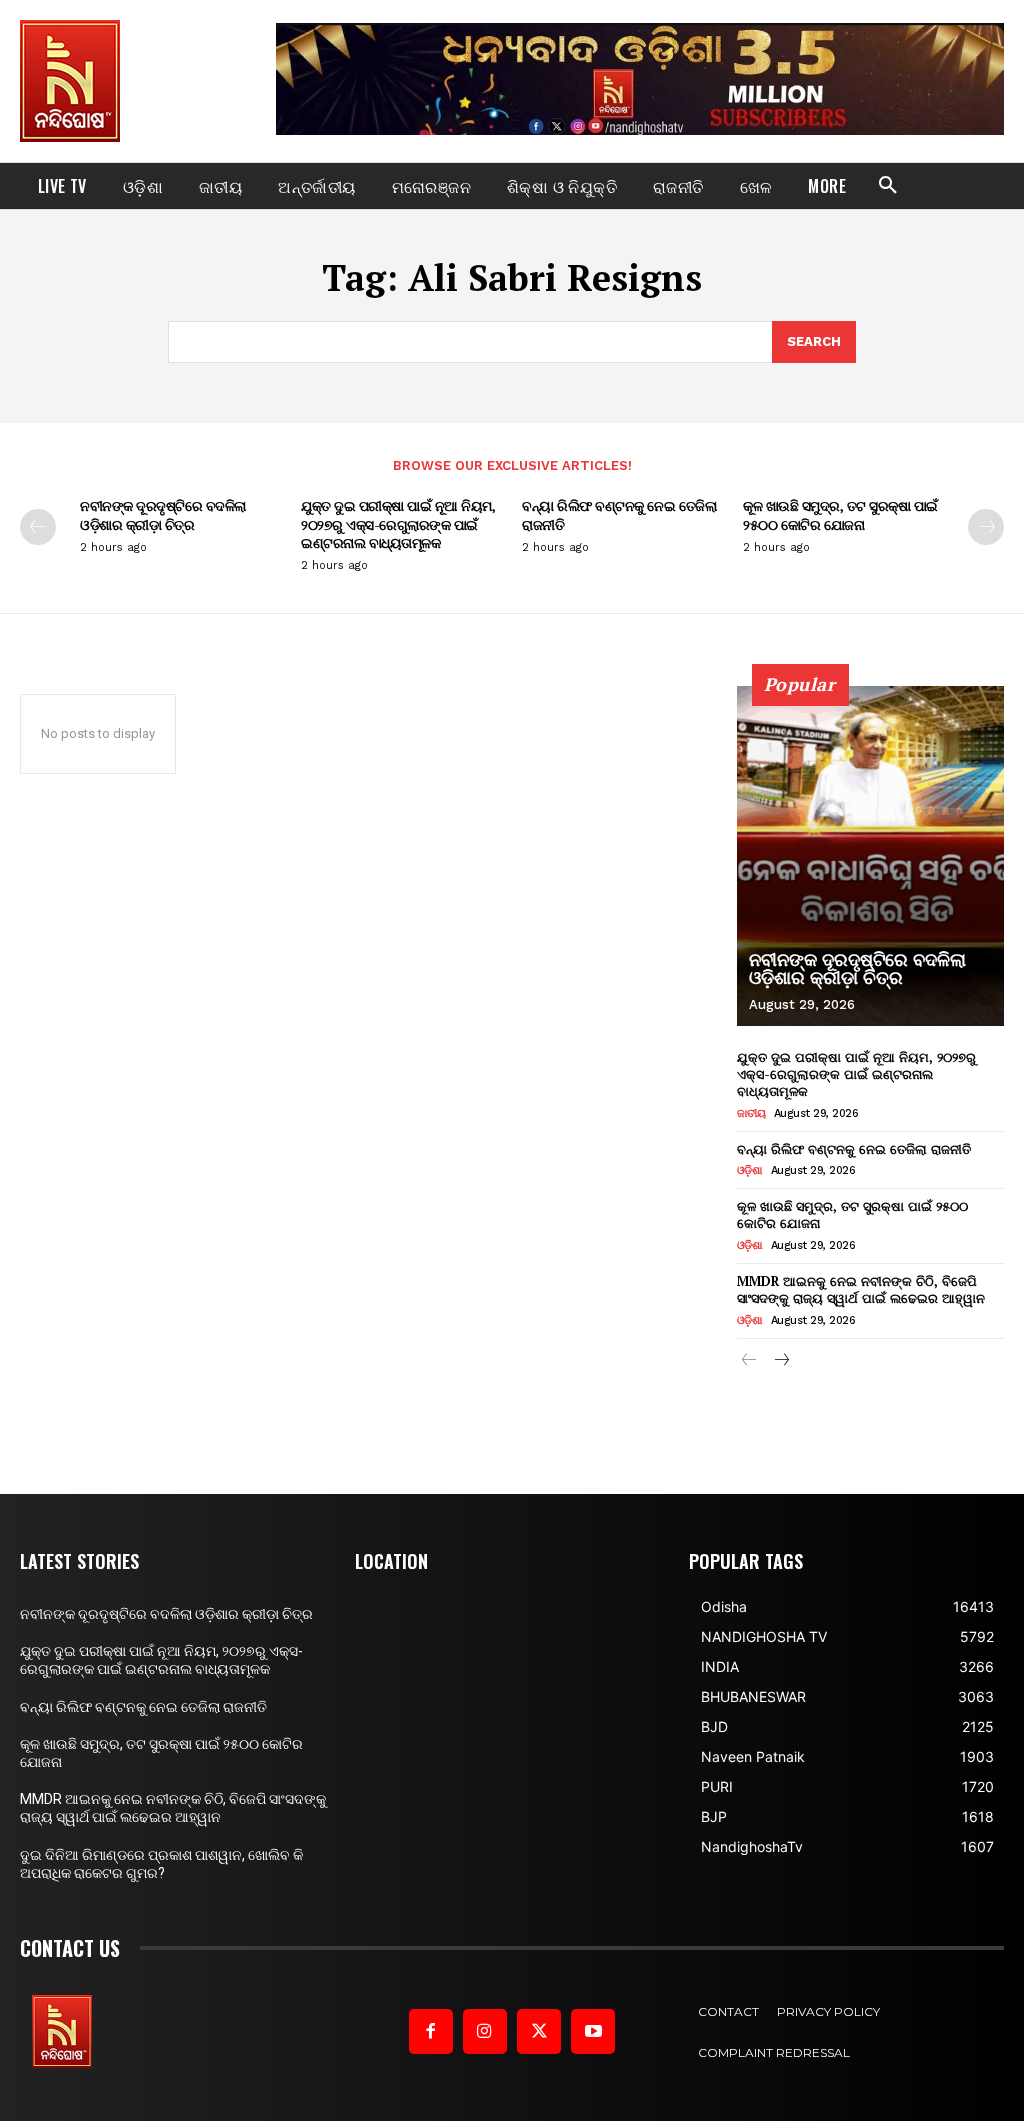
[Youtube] (593, 2031)
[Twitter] (539, 2031)
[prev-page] (38, 527)
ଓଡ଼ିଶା (750, 1170)
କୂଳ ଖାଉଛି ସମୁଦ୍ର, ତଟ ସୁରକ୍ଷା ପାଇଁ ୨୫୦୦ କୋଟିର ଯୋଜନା (840, 514)
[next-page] (986, 527)
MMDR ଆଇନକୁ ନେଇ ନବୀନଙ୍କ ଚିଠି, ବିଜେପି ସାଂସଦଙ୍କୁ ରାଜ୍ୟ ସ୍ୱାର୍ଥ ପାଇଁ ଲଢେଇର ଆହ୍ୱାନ (861, 1289)
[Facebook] (431, 2031)
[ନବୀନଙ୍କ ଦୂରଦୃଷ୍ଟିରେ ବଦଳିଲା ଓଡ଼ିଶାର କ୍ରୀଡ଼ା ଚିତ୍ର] (870, 856)
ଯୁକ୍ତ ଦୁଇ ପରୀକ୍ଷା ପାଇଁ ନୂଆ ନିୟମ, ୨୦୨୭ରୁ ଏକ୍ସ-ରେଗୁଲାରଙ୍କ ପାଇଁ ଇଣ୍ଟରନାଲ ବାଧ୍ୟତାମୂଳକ (398, 523)
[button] (888, 186)
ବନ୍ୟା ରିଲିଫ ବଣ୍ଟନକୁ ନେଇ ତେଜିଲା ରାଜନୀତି (619, 514)
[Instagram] (485, 2031)
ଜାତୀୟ (751, 1113)
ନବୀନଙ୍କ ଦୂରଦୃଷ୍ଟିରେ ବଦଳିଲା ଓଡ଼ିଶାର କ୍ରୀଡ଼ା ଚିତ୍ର (163, 514)
